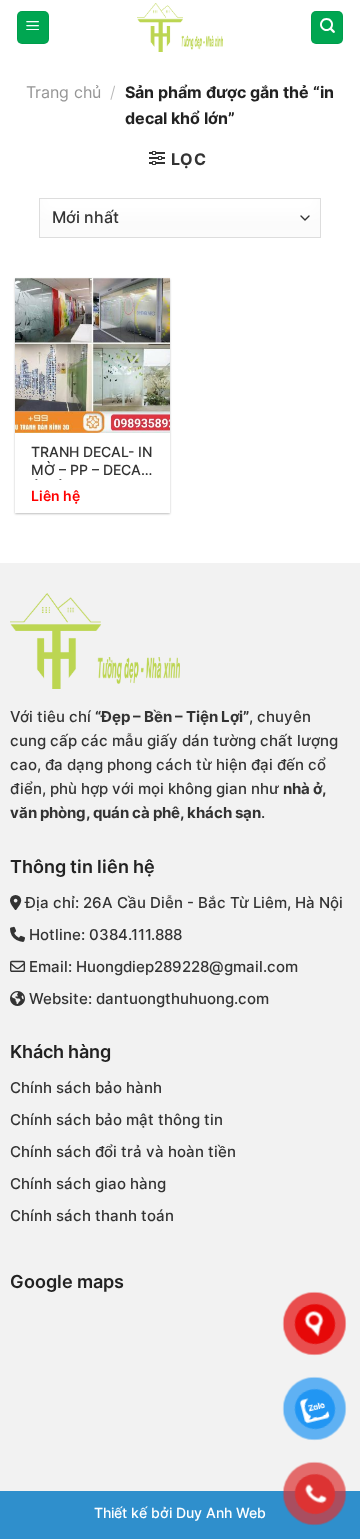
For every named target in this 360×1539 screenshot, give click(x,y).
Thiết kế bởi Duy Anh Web (180, 1512)
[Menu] (33, 27)
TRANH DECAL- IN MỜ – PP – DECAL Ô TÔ (91, 461)
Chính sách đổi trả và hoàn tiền (123, 1151)
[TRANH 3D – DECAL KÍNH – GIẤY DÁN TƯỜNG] (180, 27)
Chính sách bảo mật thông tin (116, 1119)
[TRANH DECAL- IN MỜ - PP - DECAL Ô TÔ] (92, 355)
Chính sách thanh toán (92, 1215)
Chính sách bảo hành (86, 1087)
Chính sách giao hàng (88, 1183)
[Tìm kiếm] (327, 27)
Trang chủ (63, 92)
